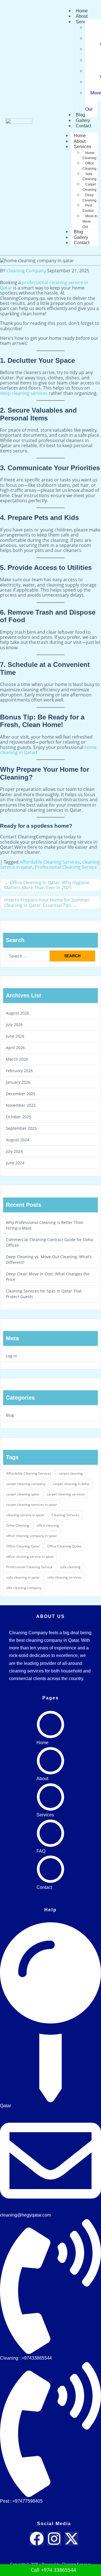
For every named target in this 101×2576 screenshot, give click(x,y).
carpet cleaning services (66, 1494)
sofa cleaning (70, 1567)
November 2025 (21, 1105)
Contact (83, 126)
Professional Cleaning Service (66, 867)
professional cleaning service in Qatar (44, 285)
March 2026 (17, 1059)
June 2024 (15, 1163)
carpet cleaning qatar (23, 1494)
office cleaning (48, 1525)
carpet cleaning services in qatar (32, 1505)
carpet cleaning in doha (71, 1484)
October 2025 (19, 1117)
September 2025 (21, 1128)
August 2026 (18, 1013)
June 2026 (15, 1036)
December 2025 (21, 1094)
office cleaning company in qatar (32, 1536)
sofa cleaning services (64, 1577)
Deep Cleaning (89, 198)
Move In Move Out (90, 221)
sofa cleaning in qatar (23, 1577)
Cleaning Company (26, 271)
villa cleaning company (24, 1588)
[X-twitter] (72, 2539)
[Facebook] (37, 2539)
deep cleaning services (24, 393)
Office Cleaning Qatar (23, 1546)
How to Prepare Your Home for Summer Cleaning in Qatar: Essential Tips (47, 902)
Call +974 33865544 (53, 2570)
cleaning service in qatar (25, 1515)
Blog (10, 1415)
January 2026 (18, 1082)
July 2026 (14, 1025)
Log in (12, 1356)
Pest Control (88, 208)
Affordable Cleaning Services (50, 862)
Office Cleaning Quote (64, 1546)
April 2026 (15, 1048)
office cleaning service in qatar (30, 1557)
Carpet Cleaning (89, 187)
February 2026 (19, 1071)
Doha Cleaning (18, 1525)
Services (84, 22)
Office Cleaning (89, 166)
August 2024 (18, 1140)
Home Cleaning (89, 156)
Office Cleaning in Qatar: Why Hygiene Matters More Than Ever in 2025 (47, 885)
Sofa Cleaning (89, 177)
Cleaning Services (66, 1515)
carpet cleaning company (26, 1484)
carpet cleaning (71, 1473)
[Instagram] (54, 2539)
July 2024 (14, 1151)
